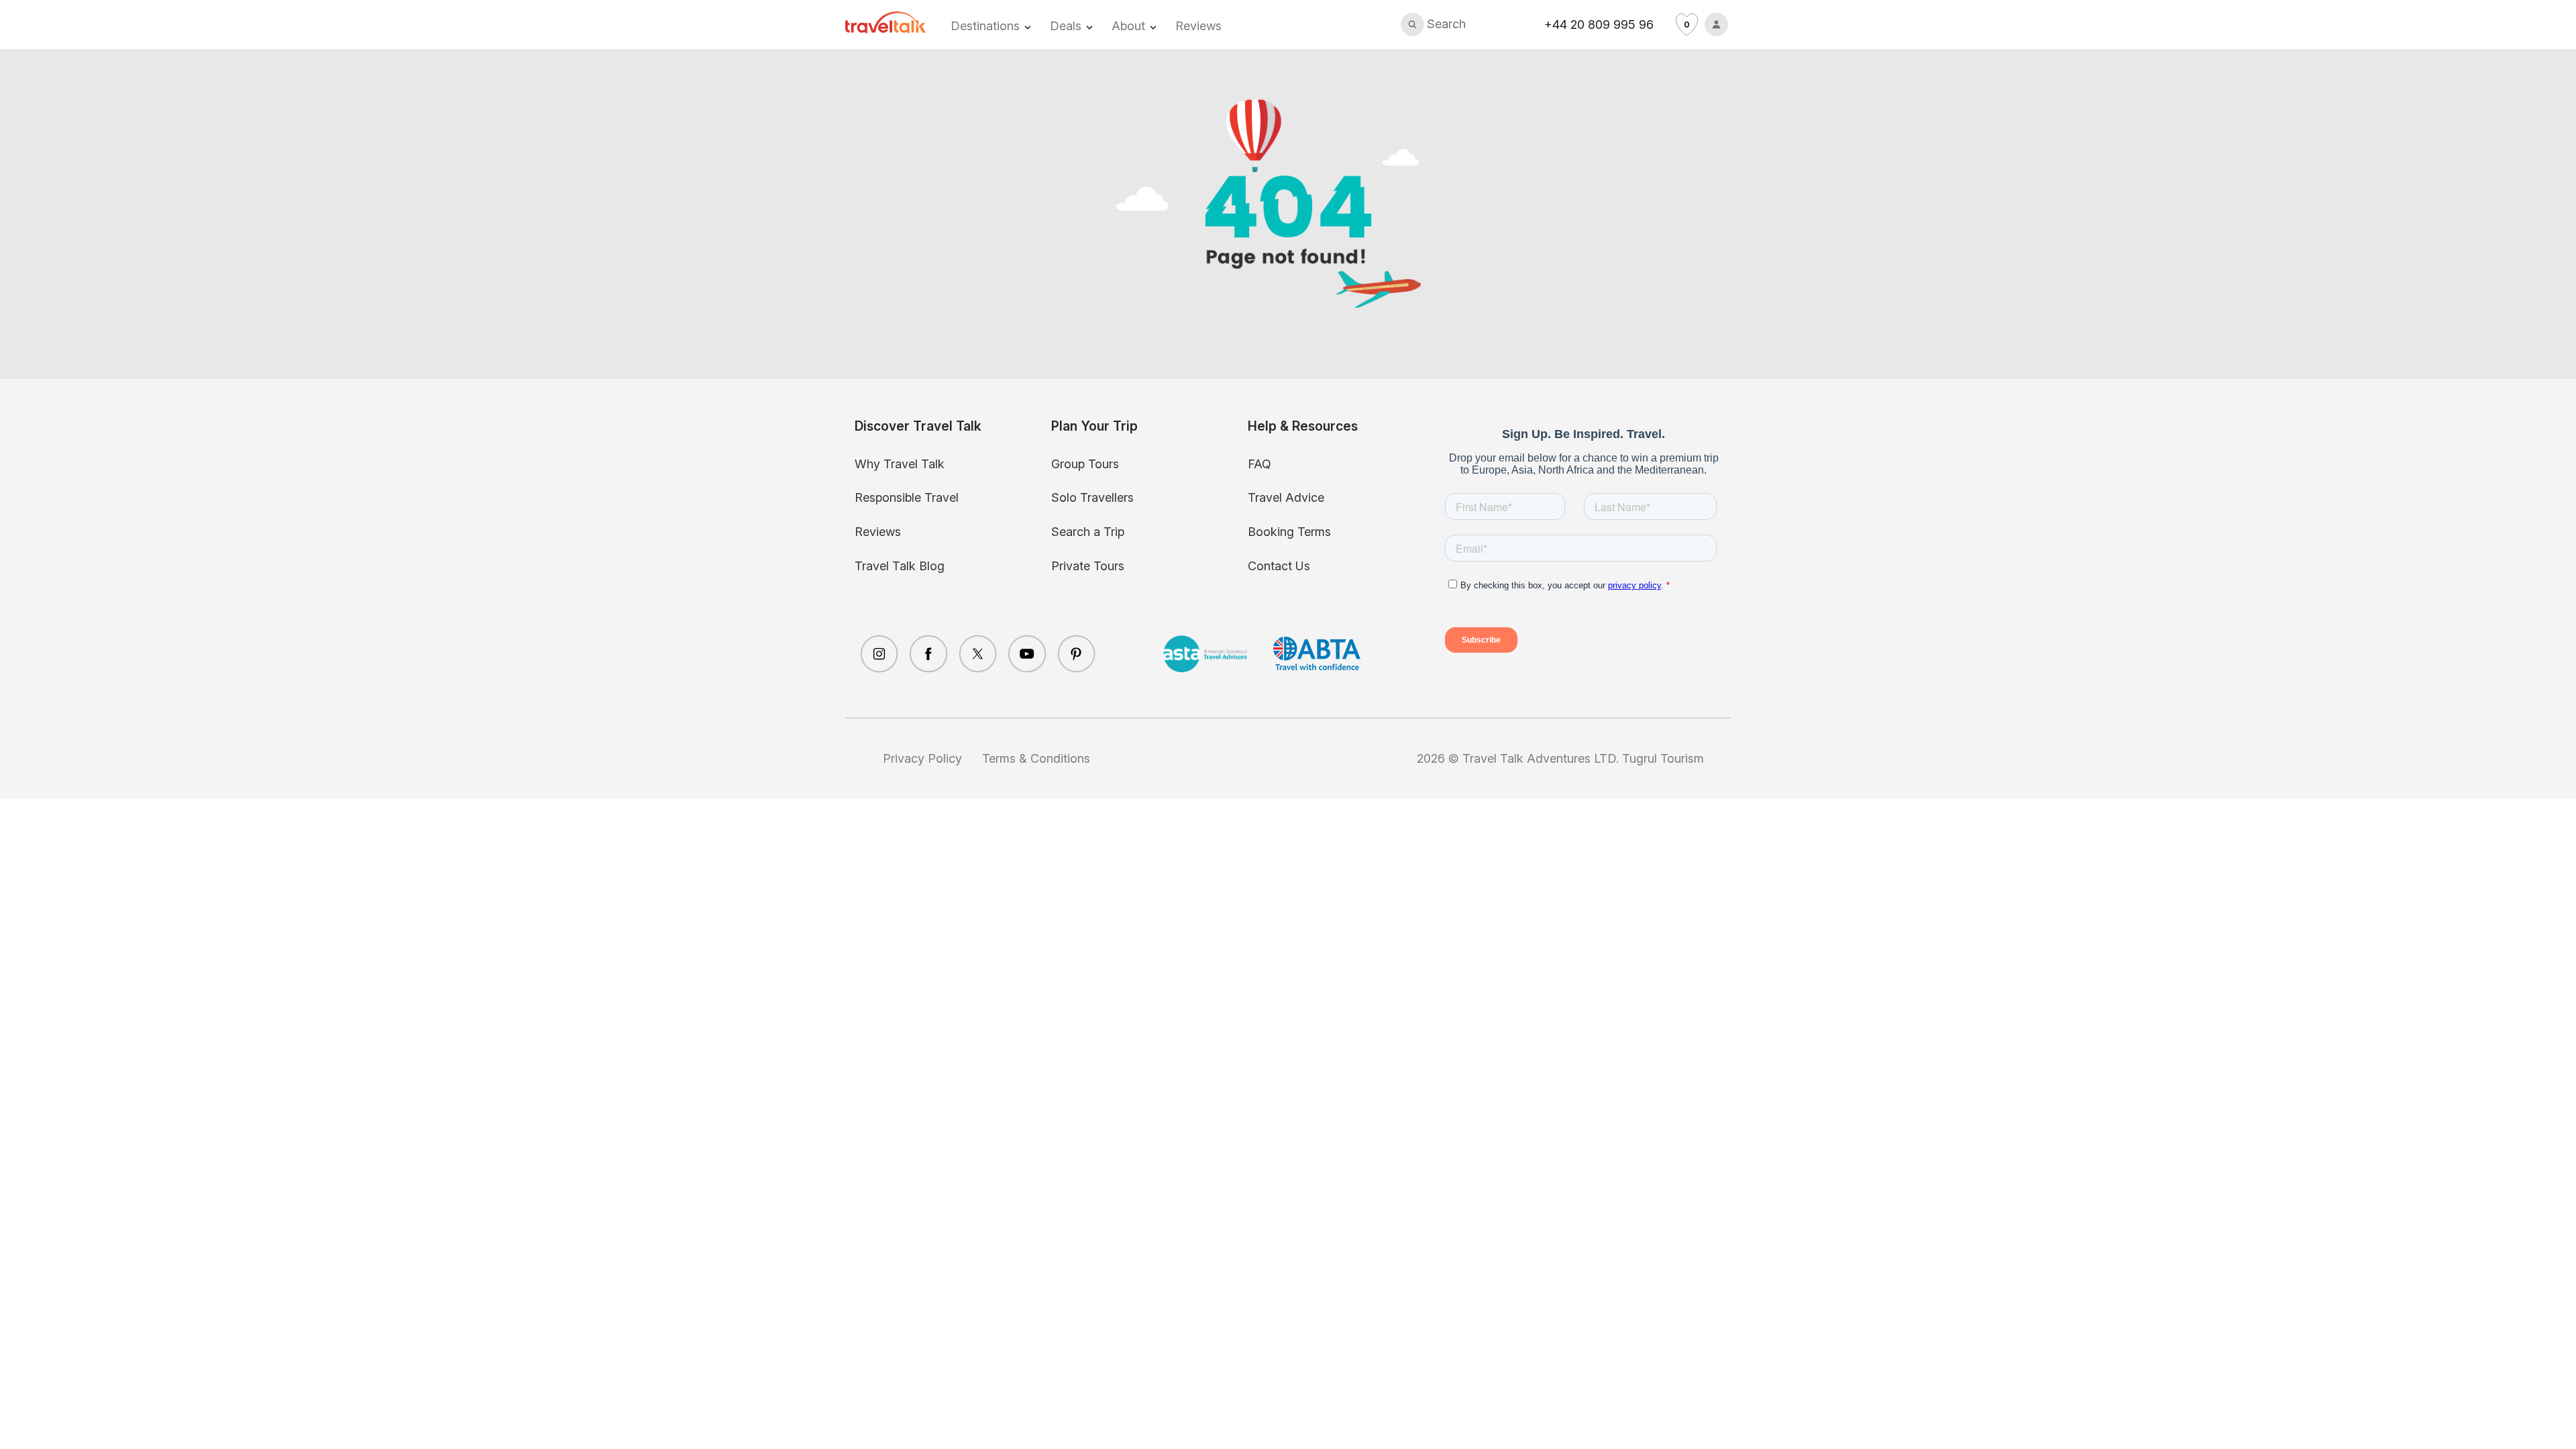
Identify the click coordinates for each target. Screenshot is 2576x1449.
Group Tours (1085, 464)
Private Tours (1088, 566)
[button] (1434, 24)
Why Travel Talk (900, 464)
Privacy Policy (922, 758)
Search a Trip (1088, 532)
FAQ (1259, 464)
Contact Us (1279, 566)
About (1128, 26)
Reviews (1198, 26)
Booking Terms (1289, 532)
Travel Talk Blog (900, 566)
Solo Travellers (1092, 497)
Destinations (985, 26)
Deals (1066, 26)
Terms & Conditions (1036, 758)
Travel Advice (1286, 497)
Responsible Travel (907, 497)
